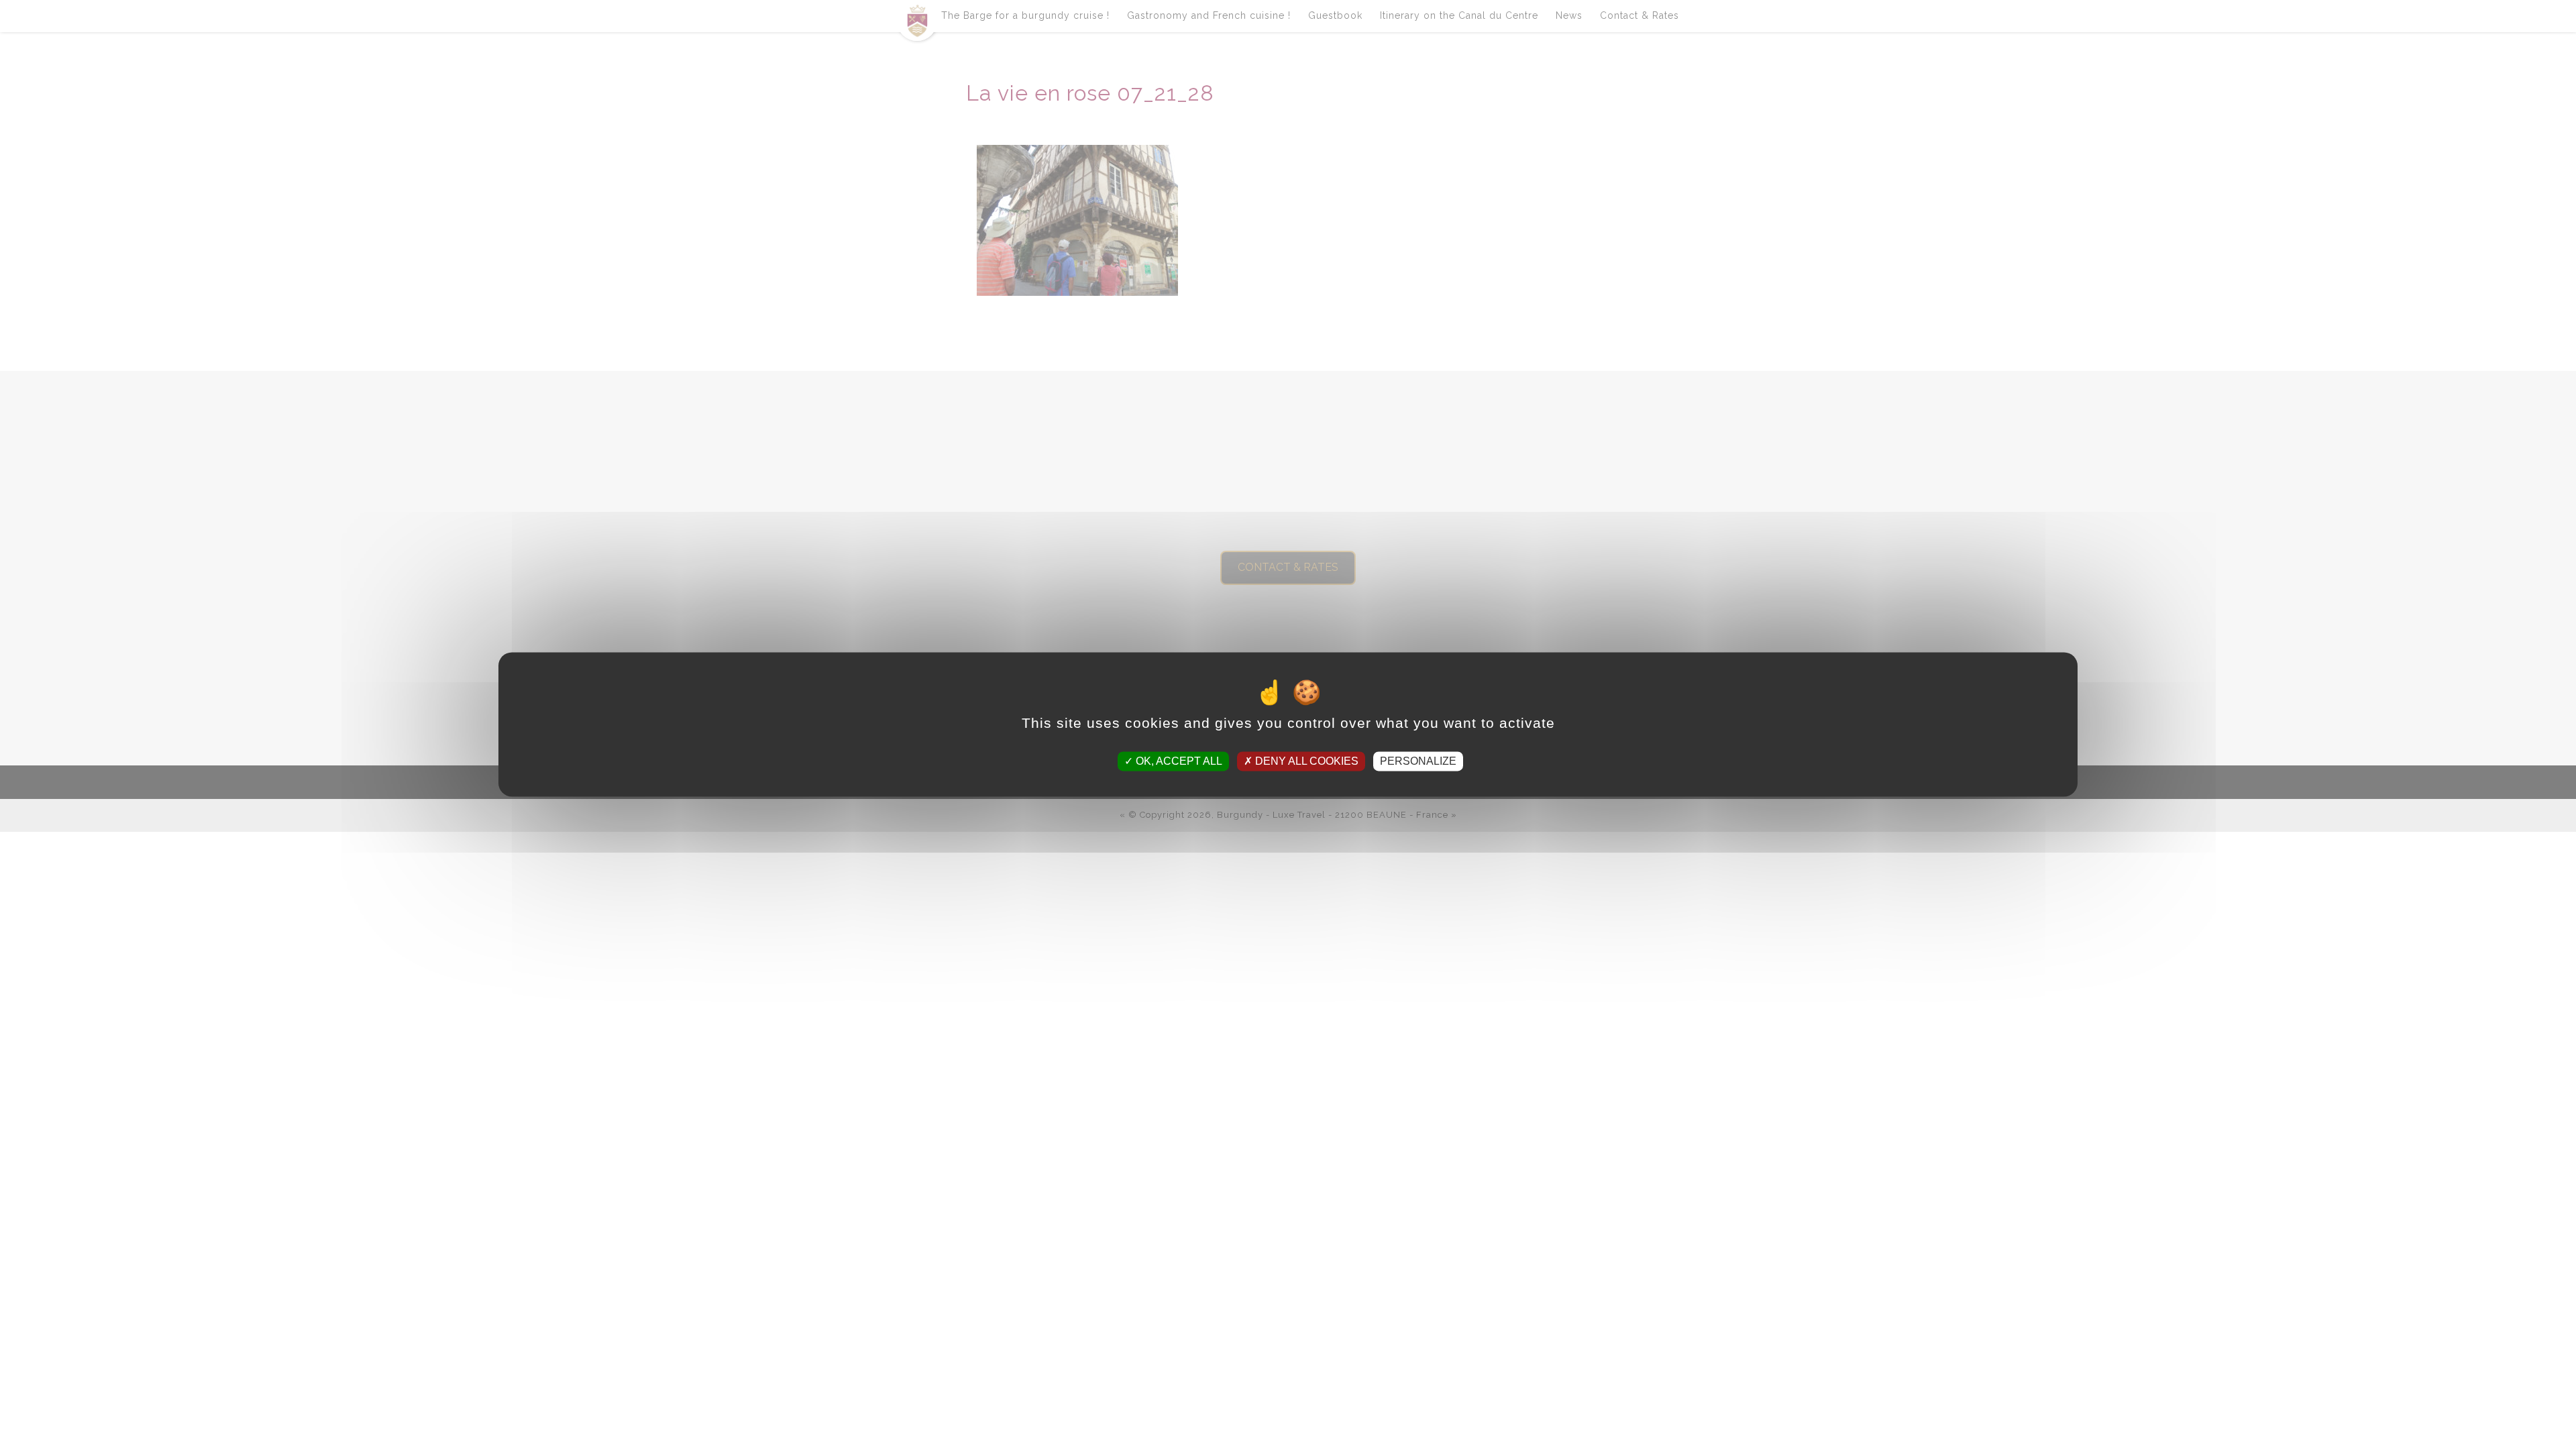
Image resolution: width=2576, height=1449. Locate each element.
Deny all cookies (1305, 761)
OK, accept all (1178, 761)
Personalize (1418, 761)
